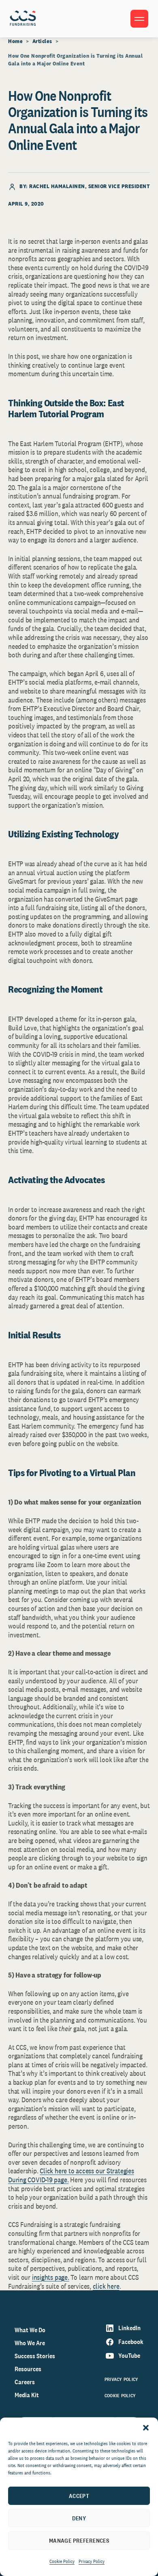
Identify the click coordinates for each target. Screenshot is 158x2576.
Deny (79, 2518)
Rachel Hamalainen (57, 186)
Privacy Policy (92, 2561)
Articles (42, 41)
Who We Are (30, 2343)
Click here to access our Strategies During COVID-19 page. (71, 2175)
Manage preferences (79, 2540)
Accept (79, 2496)
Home (15, 41)
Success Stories (35, 2356)
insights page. (51, 2277)
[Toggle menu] (139, 19)
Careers (25, 2382)
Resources (28, 2369)
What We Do (30, 2330)
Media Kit (27, 2395)
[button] (146, 2428)
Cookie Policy (62, 2561)
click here (106, 2286)
